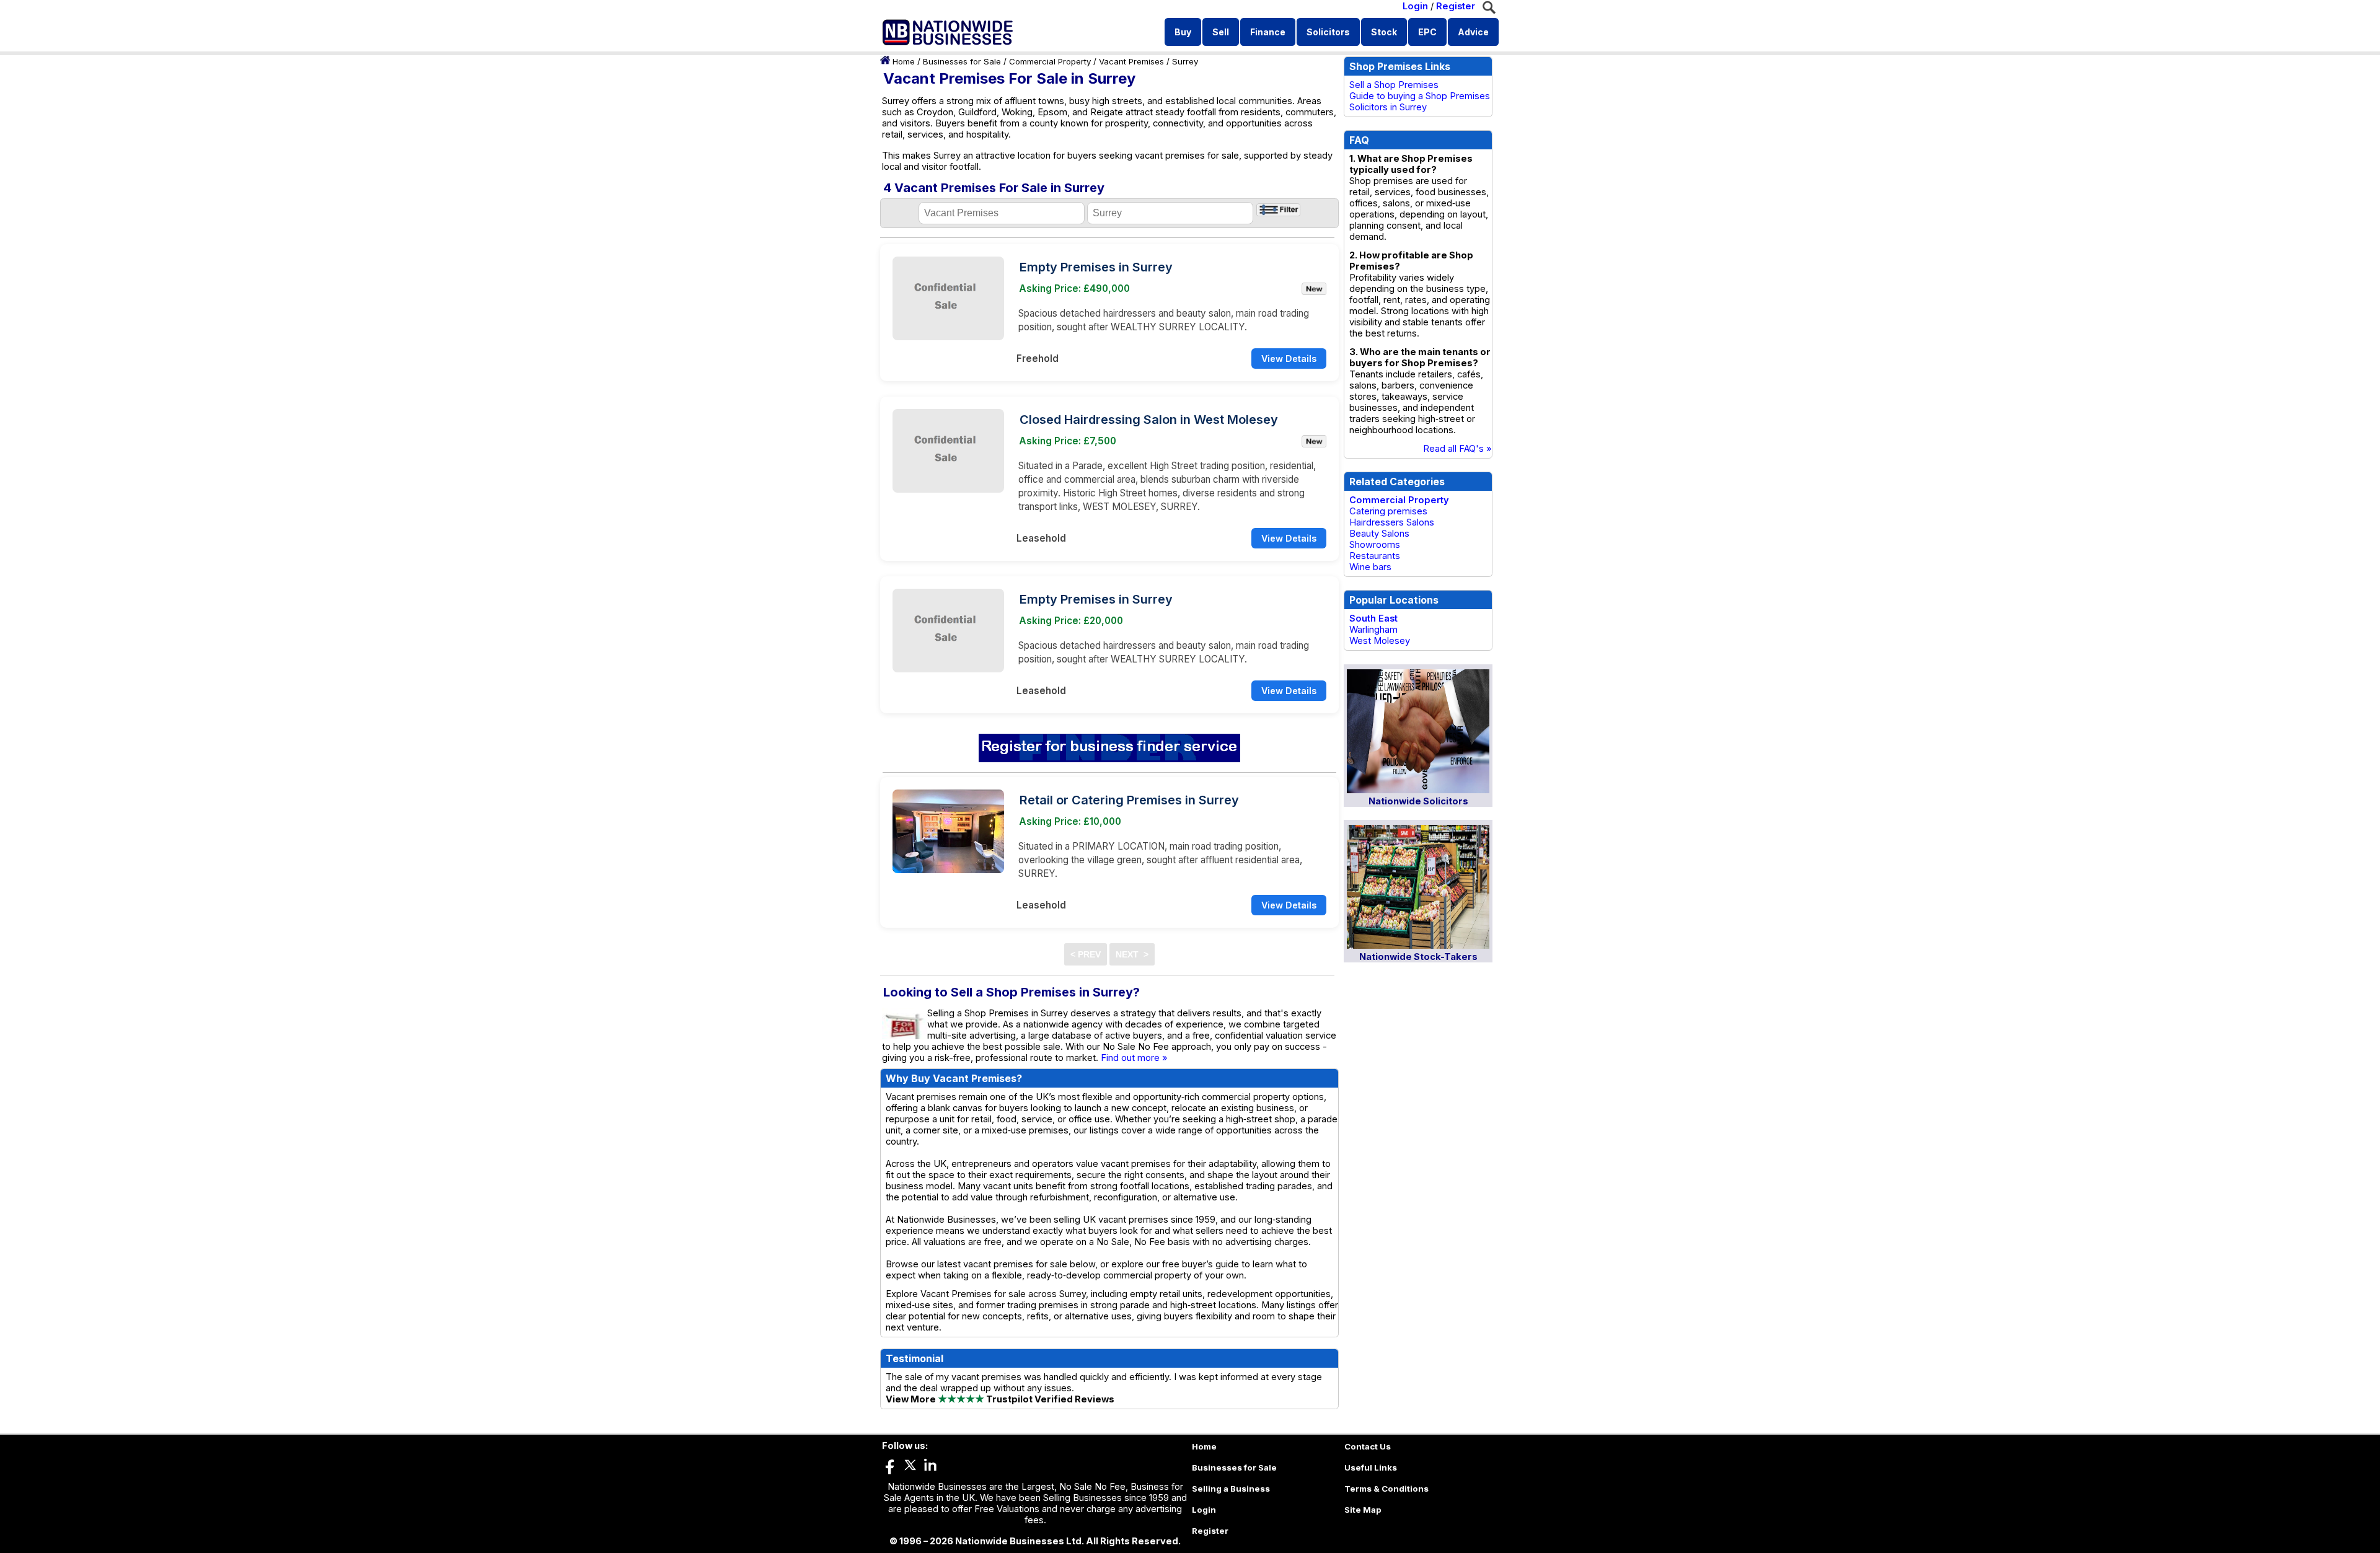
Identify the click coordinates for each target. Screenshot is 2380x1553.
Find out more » (1134, 1058)
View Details (1289, 359)
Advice (1473, 32)
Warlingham (1373, 630)
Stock (1384, 32)
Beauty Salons (1379, 534)
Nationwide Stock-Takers (1418, 957)
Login (1415, 6)
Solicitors (1328, 32)
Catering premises (1388, 511)
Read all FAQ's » (1457, 449)
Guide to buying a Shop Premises (1420, 96)
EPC (1427, 32)
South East (1373, 618)
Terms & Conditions (1386, 1489)
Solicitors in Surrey (1388, 107)
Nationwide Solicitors (1418, 801)
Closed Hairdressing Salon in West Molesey (1149, 420)
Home (904, 61)
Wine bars (1370, 567)
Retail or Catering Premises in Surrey (1129, 800)
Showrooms (1375, 545)
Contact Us (1368, 1446)
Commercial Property (1050, 61)
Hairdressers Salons (1392, 522)
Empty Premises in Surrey (1096, 267)
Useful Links (1371, 1467)
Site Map (1363, 1510)
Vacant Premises (1131, 61)
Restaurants (1375, 556)
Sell (1221, 32)
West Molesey (1380, 641)
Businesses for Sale (962, 61)
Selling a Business (1231, 1489)
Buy (1183, 32)
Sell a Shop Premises (1394, 85)
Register (1456, 6)
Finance (1268, 32)
